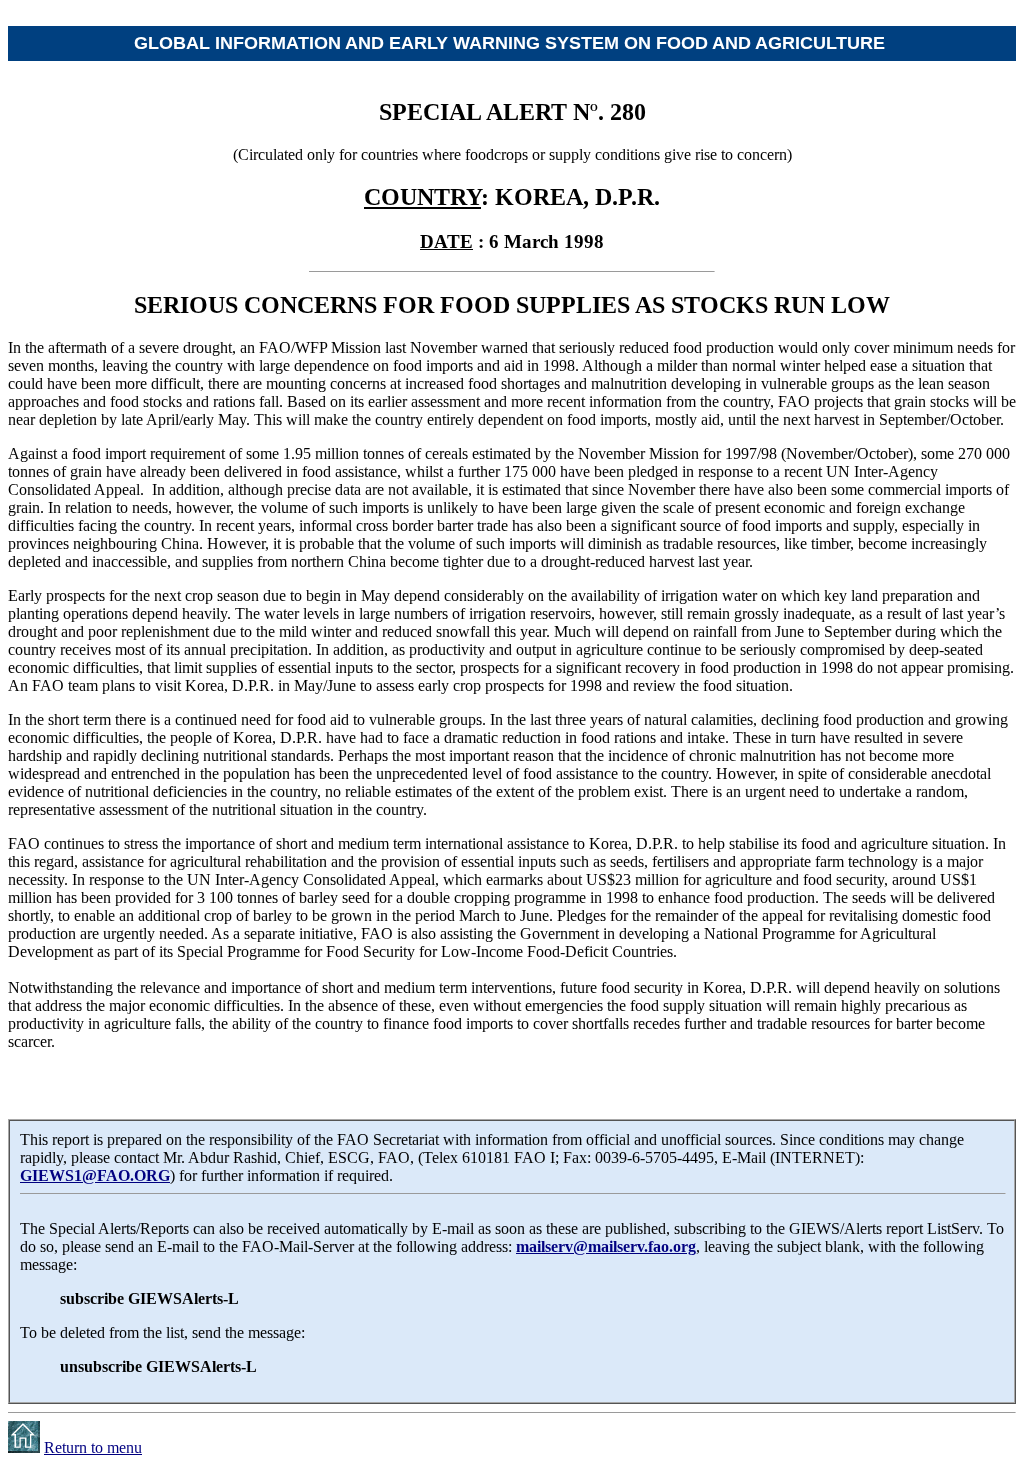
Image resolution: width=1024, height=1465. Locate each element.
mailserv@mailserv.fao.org (606, 1246)
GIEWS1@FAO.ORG (95, 1175)
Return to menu (93, 1447)
